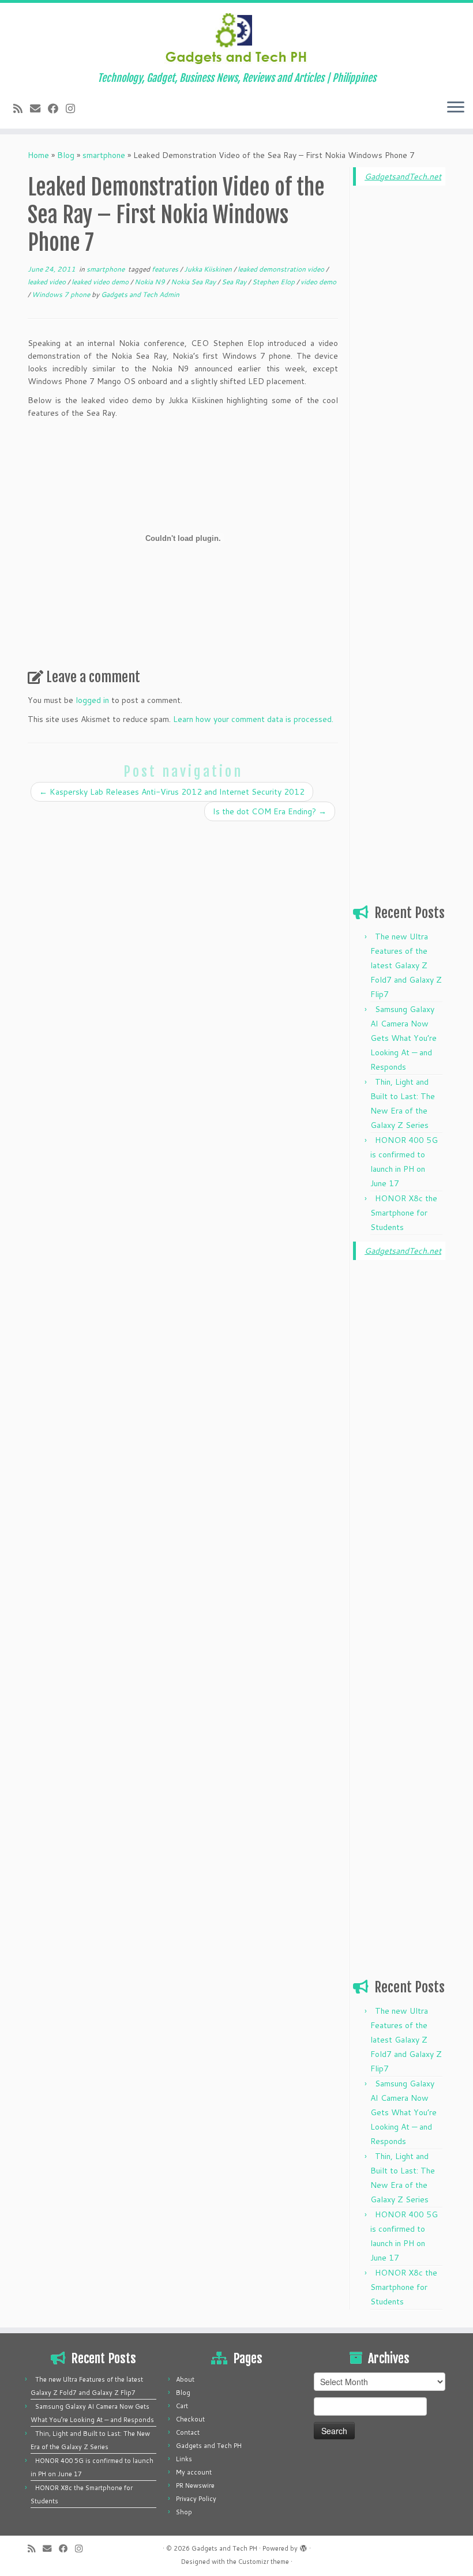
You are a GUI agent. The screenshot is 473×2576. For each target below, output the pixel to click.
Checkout (190, 2419)
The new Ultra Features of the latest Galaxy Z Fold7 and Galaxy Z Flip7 (406, 965)
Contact (188, 2432)
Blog (66, 155)
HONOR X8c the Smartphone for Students (404, 1213)
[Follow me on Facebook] (57, 108)
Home (38, 155)
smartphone (104, 155)
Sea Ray (235, 282)
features (166, 269)
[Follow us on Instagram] (74, 108)
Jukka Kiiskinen (209, 269)
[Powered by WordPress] (303, 2546)
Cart (182, 2406)
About (185, 2379)
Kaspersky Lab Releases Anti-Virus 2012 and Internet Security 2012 (172, 792)
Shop (184, 2512)
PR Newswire (195, 2485)
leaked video (48, 282)
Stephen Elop (274, 282)
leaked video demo (101, 282)
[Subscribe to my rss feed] (22, 108)
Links (184, 2459)
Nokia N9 (151, 282)
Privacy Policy (196, 2499)
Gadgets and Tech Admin (140, 294)
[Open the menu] (456, 108)
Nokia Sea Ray (194, 282)
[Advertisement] (399, 370)
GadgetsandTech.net (403, 176)
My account (194, 2472)
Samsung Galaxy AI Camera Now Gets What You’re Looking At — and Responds (403, 1038)
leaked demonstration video (282, 269)
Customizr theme (264, 2562)
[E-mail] (39, 108)
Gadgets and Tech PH (209, 2446)
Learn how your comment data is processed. (253, 719)
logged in (92, 700)
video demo (318, 282)
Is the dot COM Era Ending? (270, 811)
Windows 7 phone (62, 294)
